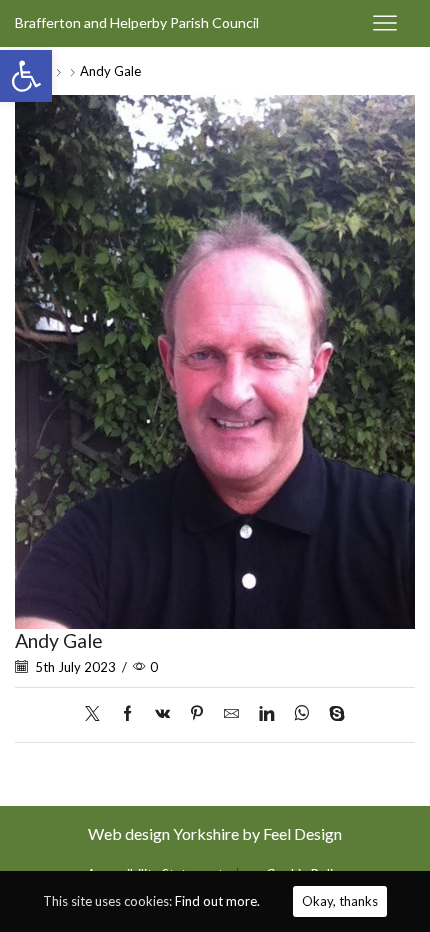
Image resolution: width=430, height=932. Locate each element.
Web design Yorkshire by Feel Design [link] (215, 833)
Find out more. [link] (217, 901)
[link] (26, 76)
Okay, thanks (340, 901)
